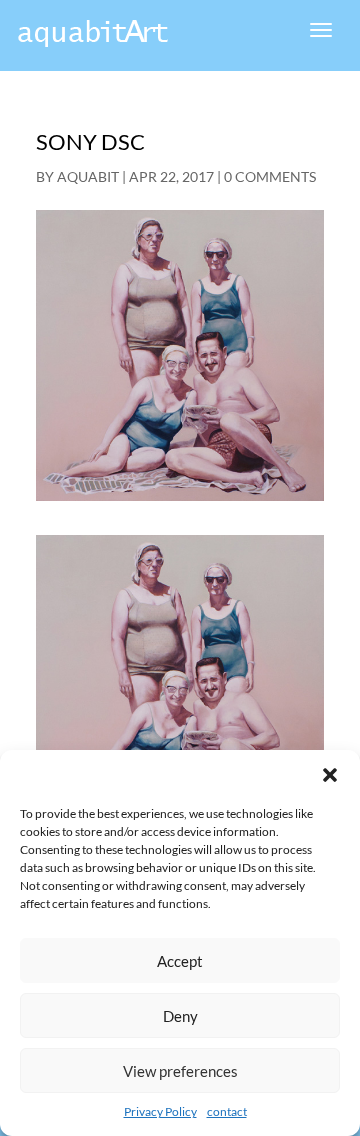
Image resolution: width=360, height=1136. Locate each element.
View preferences (180, 1071)
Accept (180, 961)
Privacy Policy (160, 1111)
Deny (180, 1016)
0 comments (270, 176)
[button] (330, 775)
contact (227, 1111)
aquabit (88, 176)
